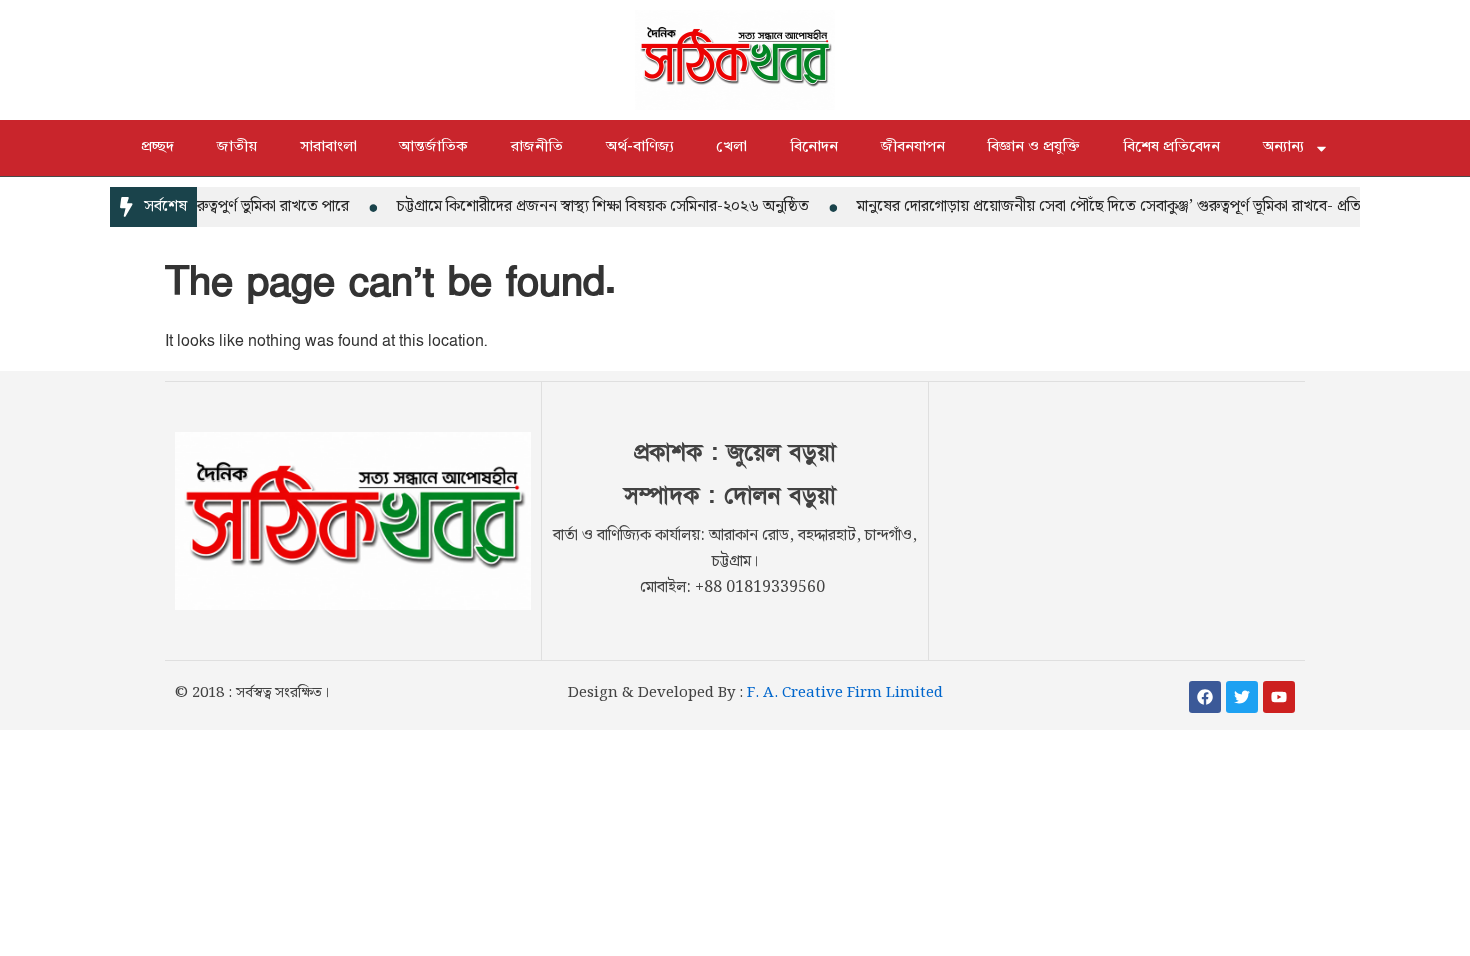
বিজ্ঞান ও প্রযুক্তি (1033, 147)
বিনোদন (814, 147)
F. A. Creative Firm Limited (845, 693)
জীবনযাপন (913, 147)
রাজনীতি (537, 147)
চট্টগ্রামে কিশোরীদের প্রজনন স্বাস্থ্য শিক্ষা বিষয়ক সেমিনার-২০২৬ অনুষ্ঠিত (591, 206)
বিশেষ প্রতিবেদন (1171, 147)
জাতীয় (237, 147)
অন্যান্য (1283, 147)
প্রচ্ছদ (157, 147)
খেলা (731, 147)
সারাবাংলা (328, 147)
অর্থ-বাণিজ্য (640, 147)
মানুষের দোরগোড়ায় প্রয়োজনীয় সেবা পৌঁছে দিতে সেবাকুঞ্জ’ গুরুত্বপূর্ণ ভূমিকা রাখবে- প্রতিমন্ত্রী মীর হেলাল (1140, 206)
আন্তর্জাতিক (433, 147)
